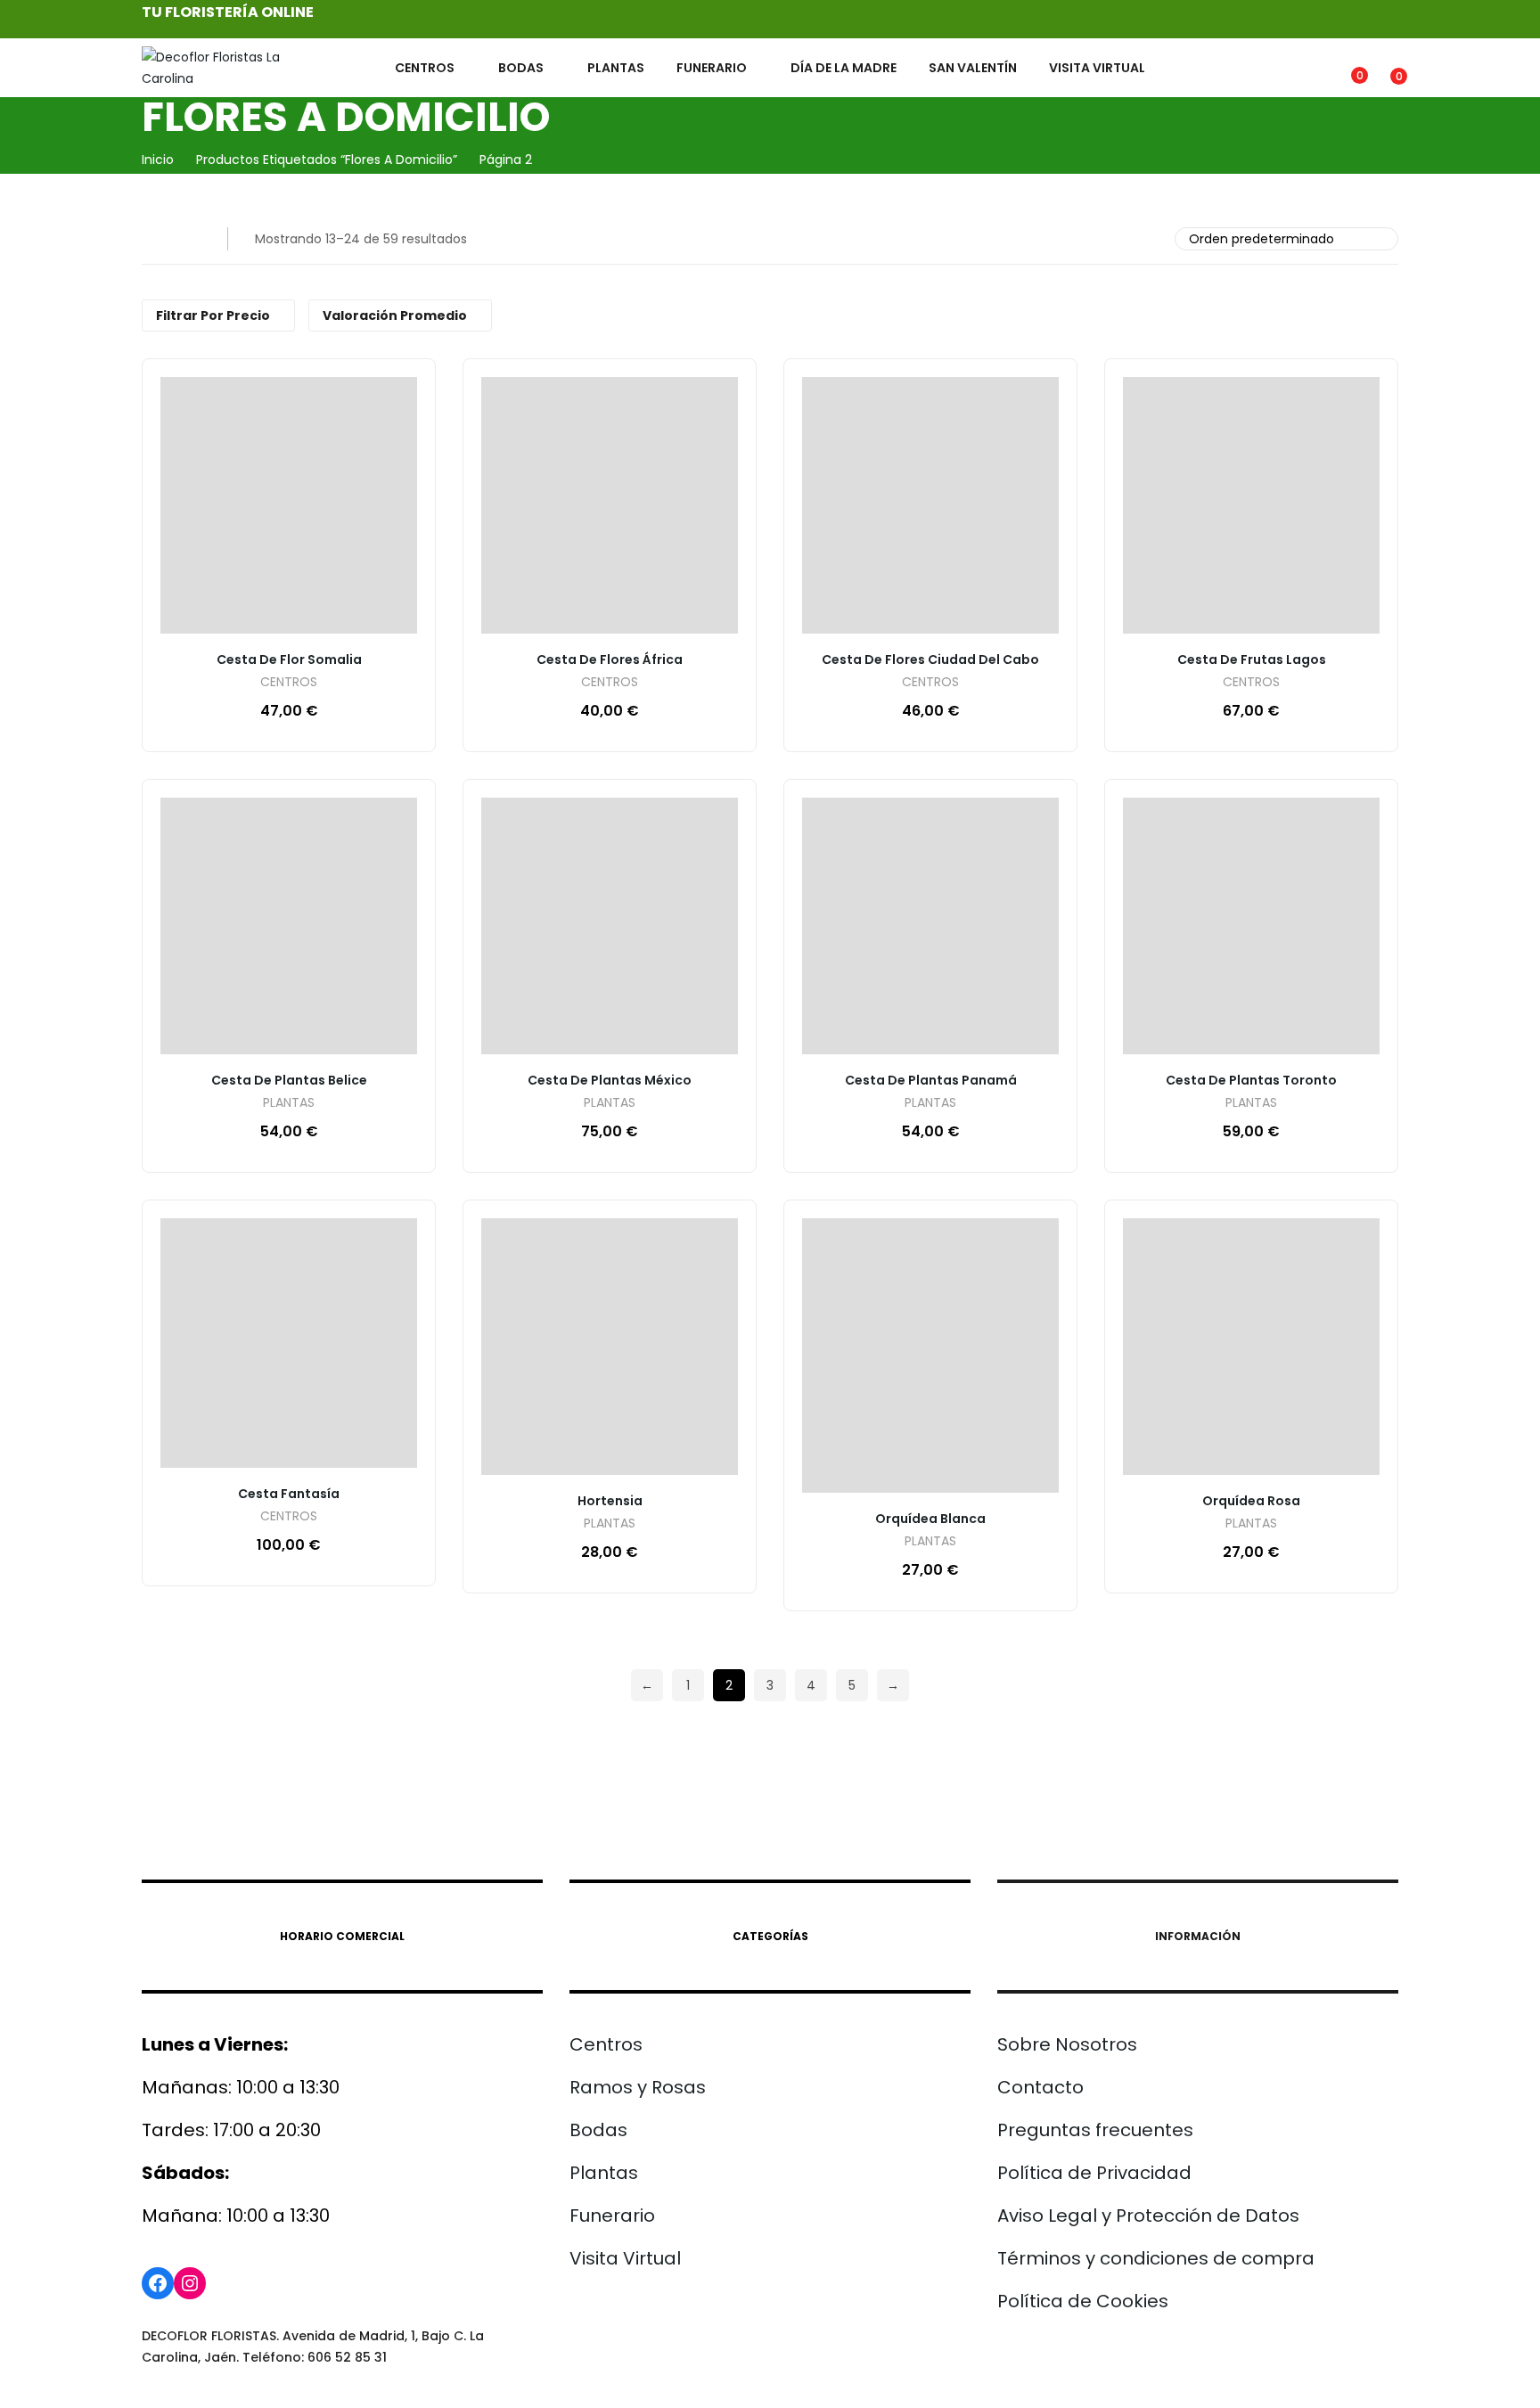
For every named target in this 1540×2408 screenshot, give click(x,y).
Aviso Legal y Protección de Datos (1148, 2216)
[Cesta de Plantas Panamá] (930, 926)
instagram (1356, 20)
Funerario (612, 2216)
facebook (1383, 20)
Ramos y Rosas (638, 2087)
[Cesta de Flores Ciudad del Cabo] (930, 505)
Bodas (598, 2130)
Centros (606, 2044)
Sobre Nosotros (1067, 2044)
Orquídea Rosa (1251, 1501)
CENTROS (289, 683)
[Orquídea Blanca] (930, 1356)
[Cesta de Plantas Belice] (289, 926)
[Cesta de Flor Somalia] (289, 505)
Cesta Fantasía (289, 1494)
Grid (153, 239)
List (189, 239)
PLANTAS (289, 1104)
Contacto (1040, 2087)
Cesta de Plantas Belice (289, 1080)
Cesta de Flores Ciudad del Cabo (930, 659)
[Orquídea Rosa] (1251, 1347)
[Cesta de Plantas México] (610, 926)
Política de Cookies (1083, 2301)
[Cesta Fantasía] (289, 1343)
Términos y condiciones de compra (1156, 2258)
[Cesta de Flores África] (610, 505)
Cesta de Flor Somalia (289, 659)
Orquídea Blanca (930, 1519)
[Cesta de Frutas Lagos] (1251, 505)
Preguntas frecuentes (1095, 2130)
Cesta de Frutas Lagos (1252, 659)
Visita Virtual (625, 2258)
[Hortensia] (610, 1347)
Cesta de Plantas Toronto (1251, 1080)
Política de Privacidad (1094, 2173)
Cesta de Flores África (610, 659)
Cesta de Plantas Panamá (931, 1080)
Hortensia (610, 1501)
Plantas (604, 2173)
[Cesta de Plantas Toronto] (1251, 926)
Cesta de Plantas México (610, 1080)
